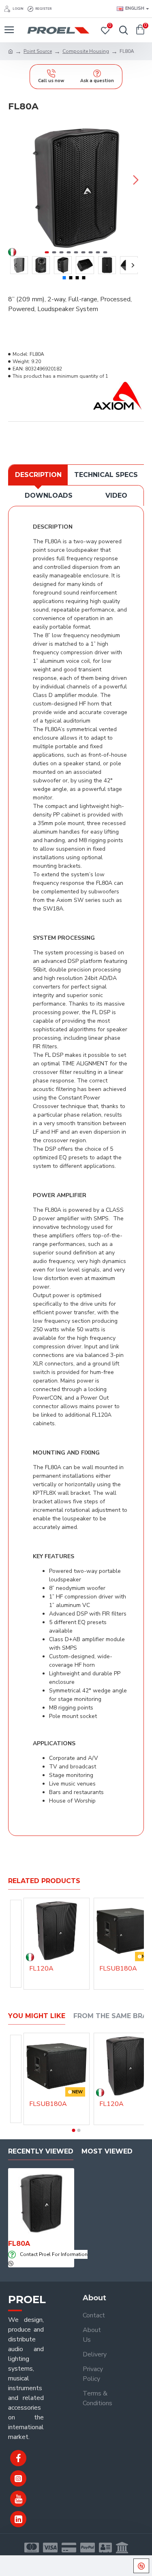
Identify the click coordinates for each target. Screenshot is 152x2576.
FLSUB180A (118, 1969)
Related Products (44, 1881)
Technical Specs (106, 475)
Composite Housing (86, 51)
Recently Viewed (41, 2151)
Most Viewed (107, 2151)
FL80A (19, 2244)
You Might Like (37, 2016)
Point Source (38, 51)
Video (116, 495)
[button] (16, 180)
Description (38, 475)
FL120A (41, 1969)
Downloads (49, 495)
